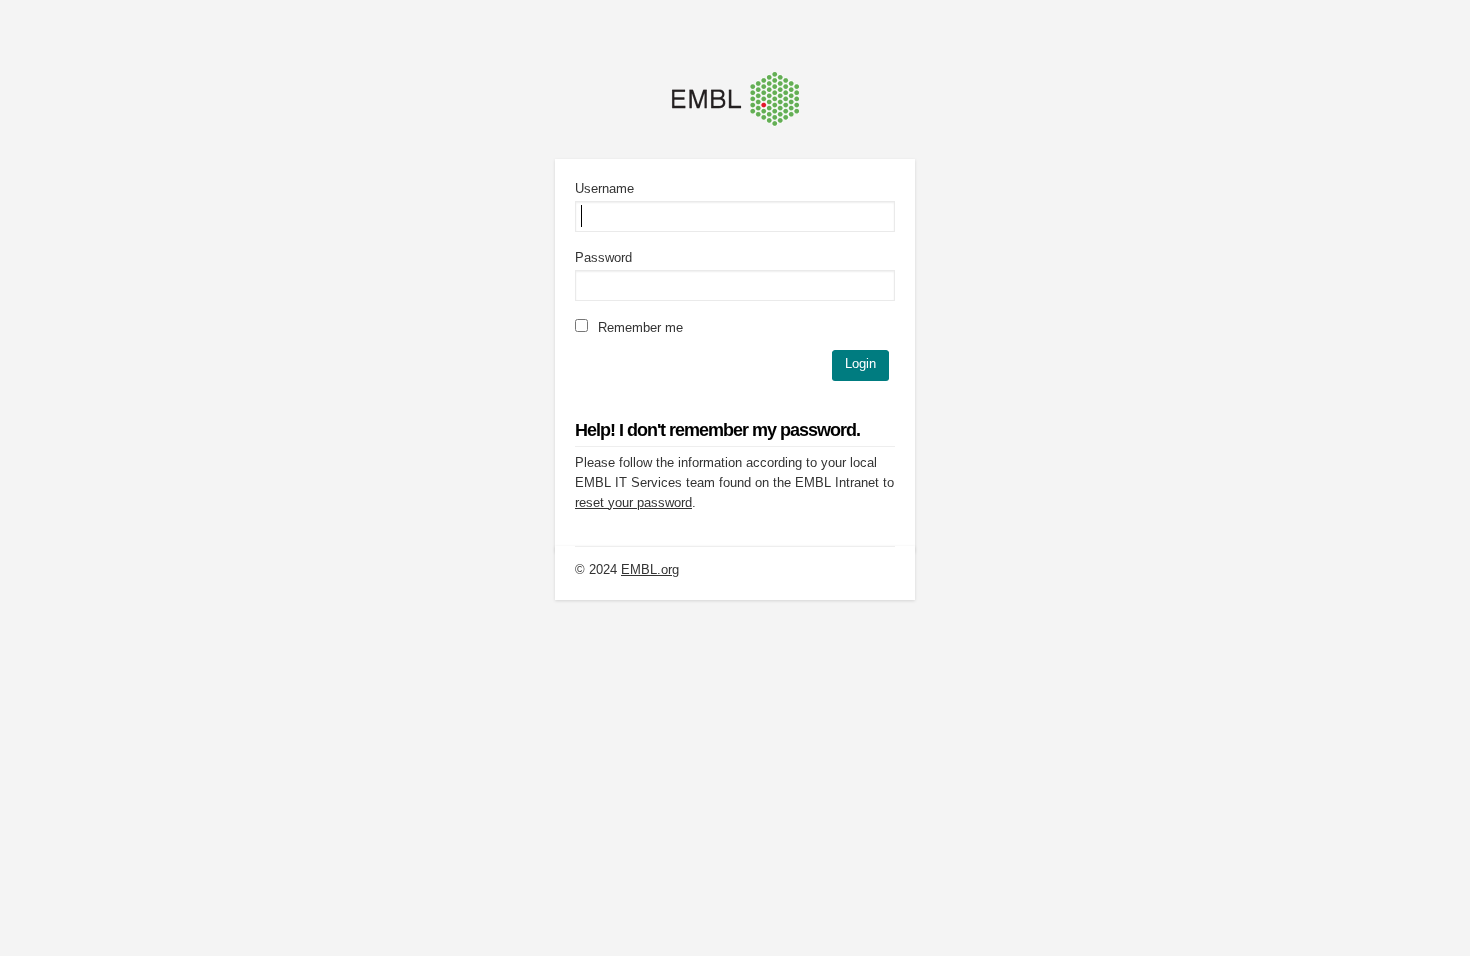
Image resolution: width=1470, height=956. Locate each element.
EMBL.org (650, 569)
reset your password (633, 502)
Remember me (638, 327)
